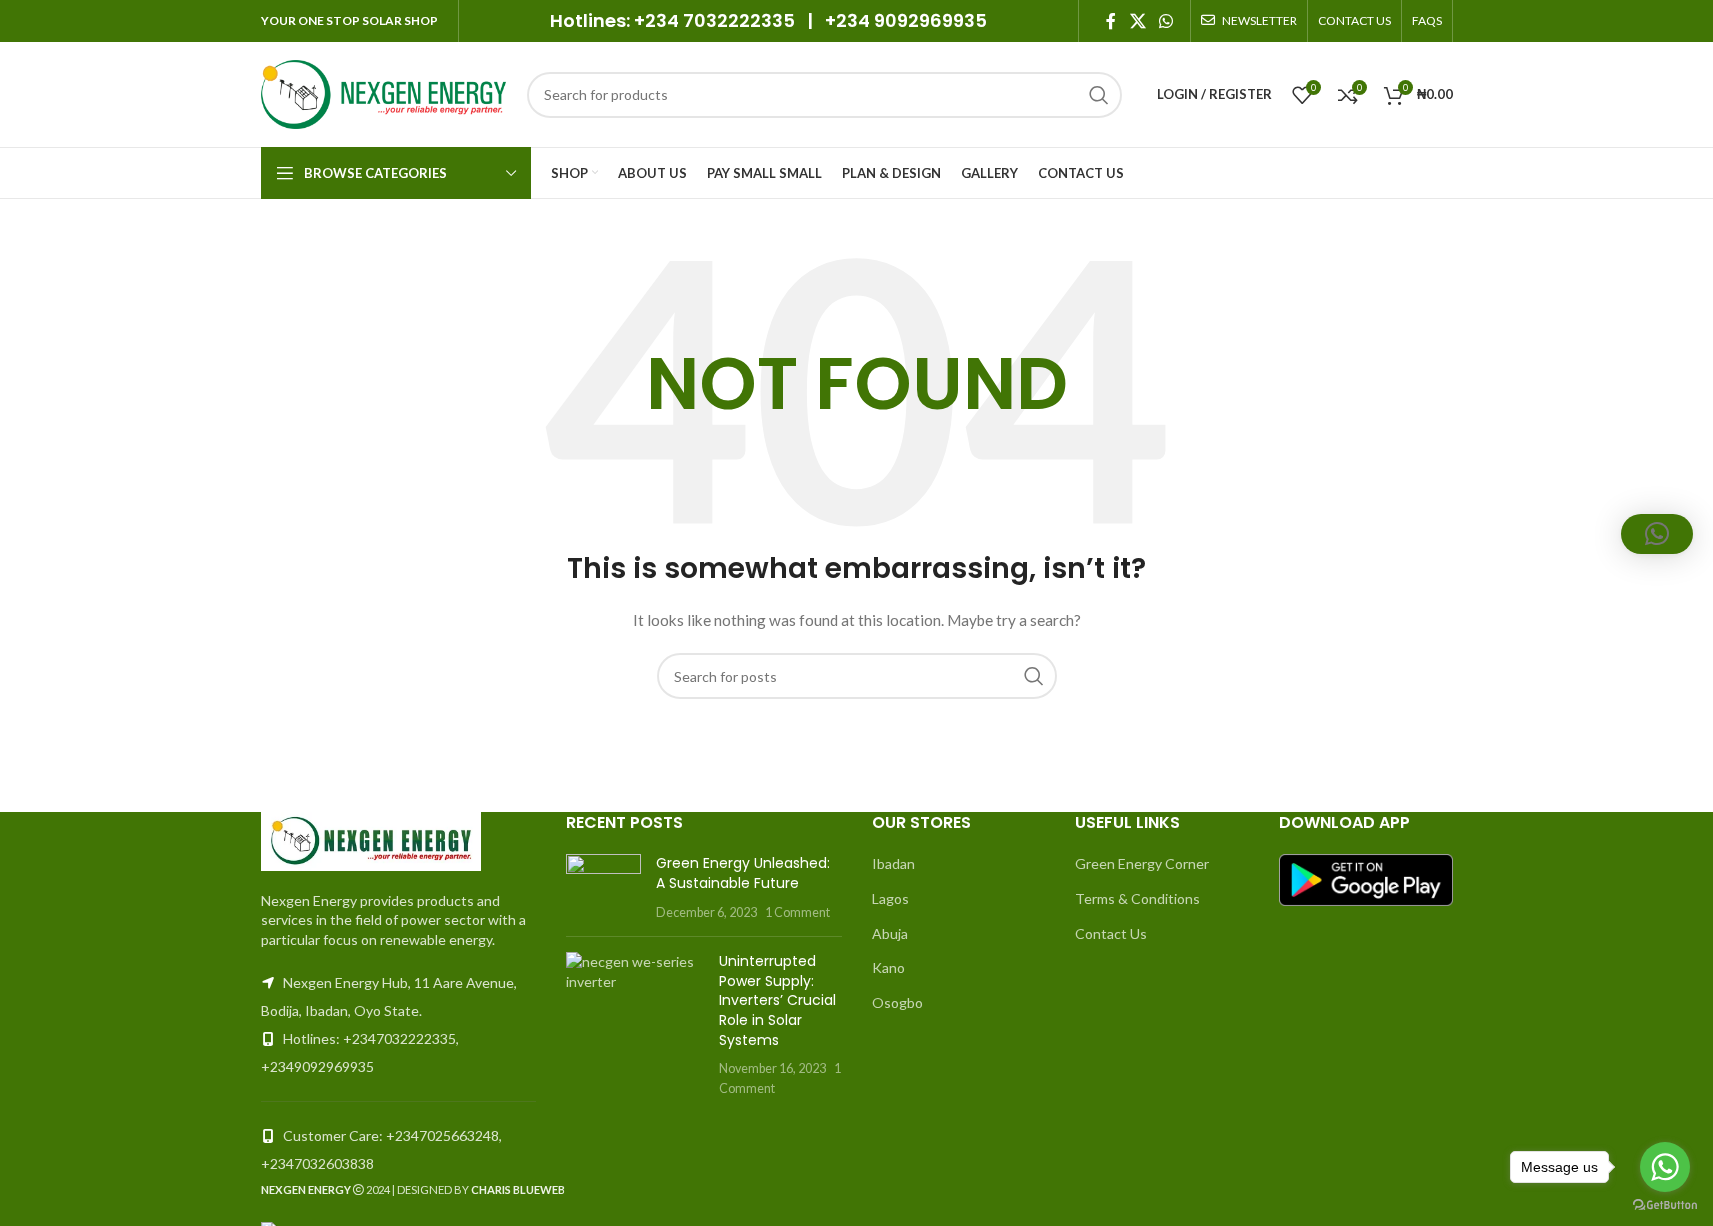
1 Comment (797, 912)
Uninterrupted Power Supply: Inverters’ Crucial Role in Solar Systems (777, 1000)
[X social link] (1137, 21)
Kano (888, 967)
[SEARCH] (1099, 95)
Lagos (890, 898)
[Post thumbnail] (603, 887)
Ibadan (893, 863)
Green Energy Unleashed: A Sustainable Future (743, 873)
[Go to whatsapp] (1665, 1167)
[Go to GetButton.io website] (1665, 1205)
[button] (1657, 534)
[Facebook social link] (1111, 21)
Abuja (890, 933)
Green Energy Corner (1142, 863)
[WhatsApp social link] (1165, 21)
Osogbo (897, 1002)
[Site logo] (384, 92)
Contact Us (1111, 933)
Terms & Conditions (1137, 898)
